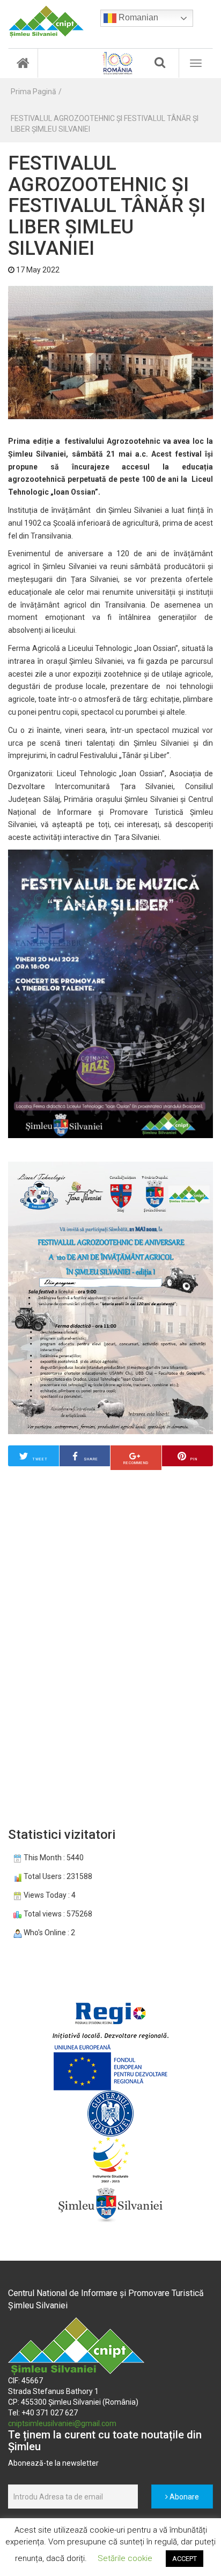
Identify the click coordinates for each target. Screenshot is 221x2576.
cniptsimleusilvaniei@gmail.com (62, 2423)
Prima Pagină (34, 92)
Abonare (183, 2497)
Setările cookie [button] (125, 2558)
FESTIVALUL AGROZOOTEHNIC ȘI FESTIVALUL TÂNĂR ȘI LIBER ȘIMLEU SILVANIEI (105, 124)
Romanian (137, 17)
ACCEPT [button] (185, 2559)
